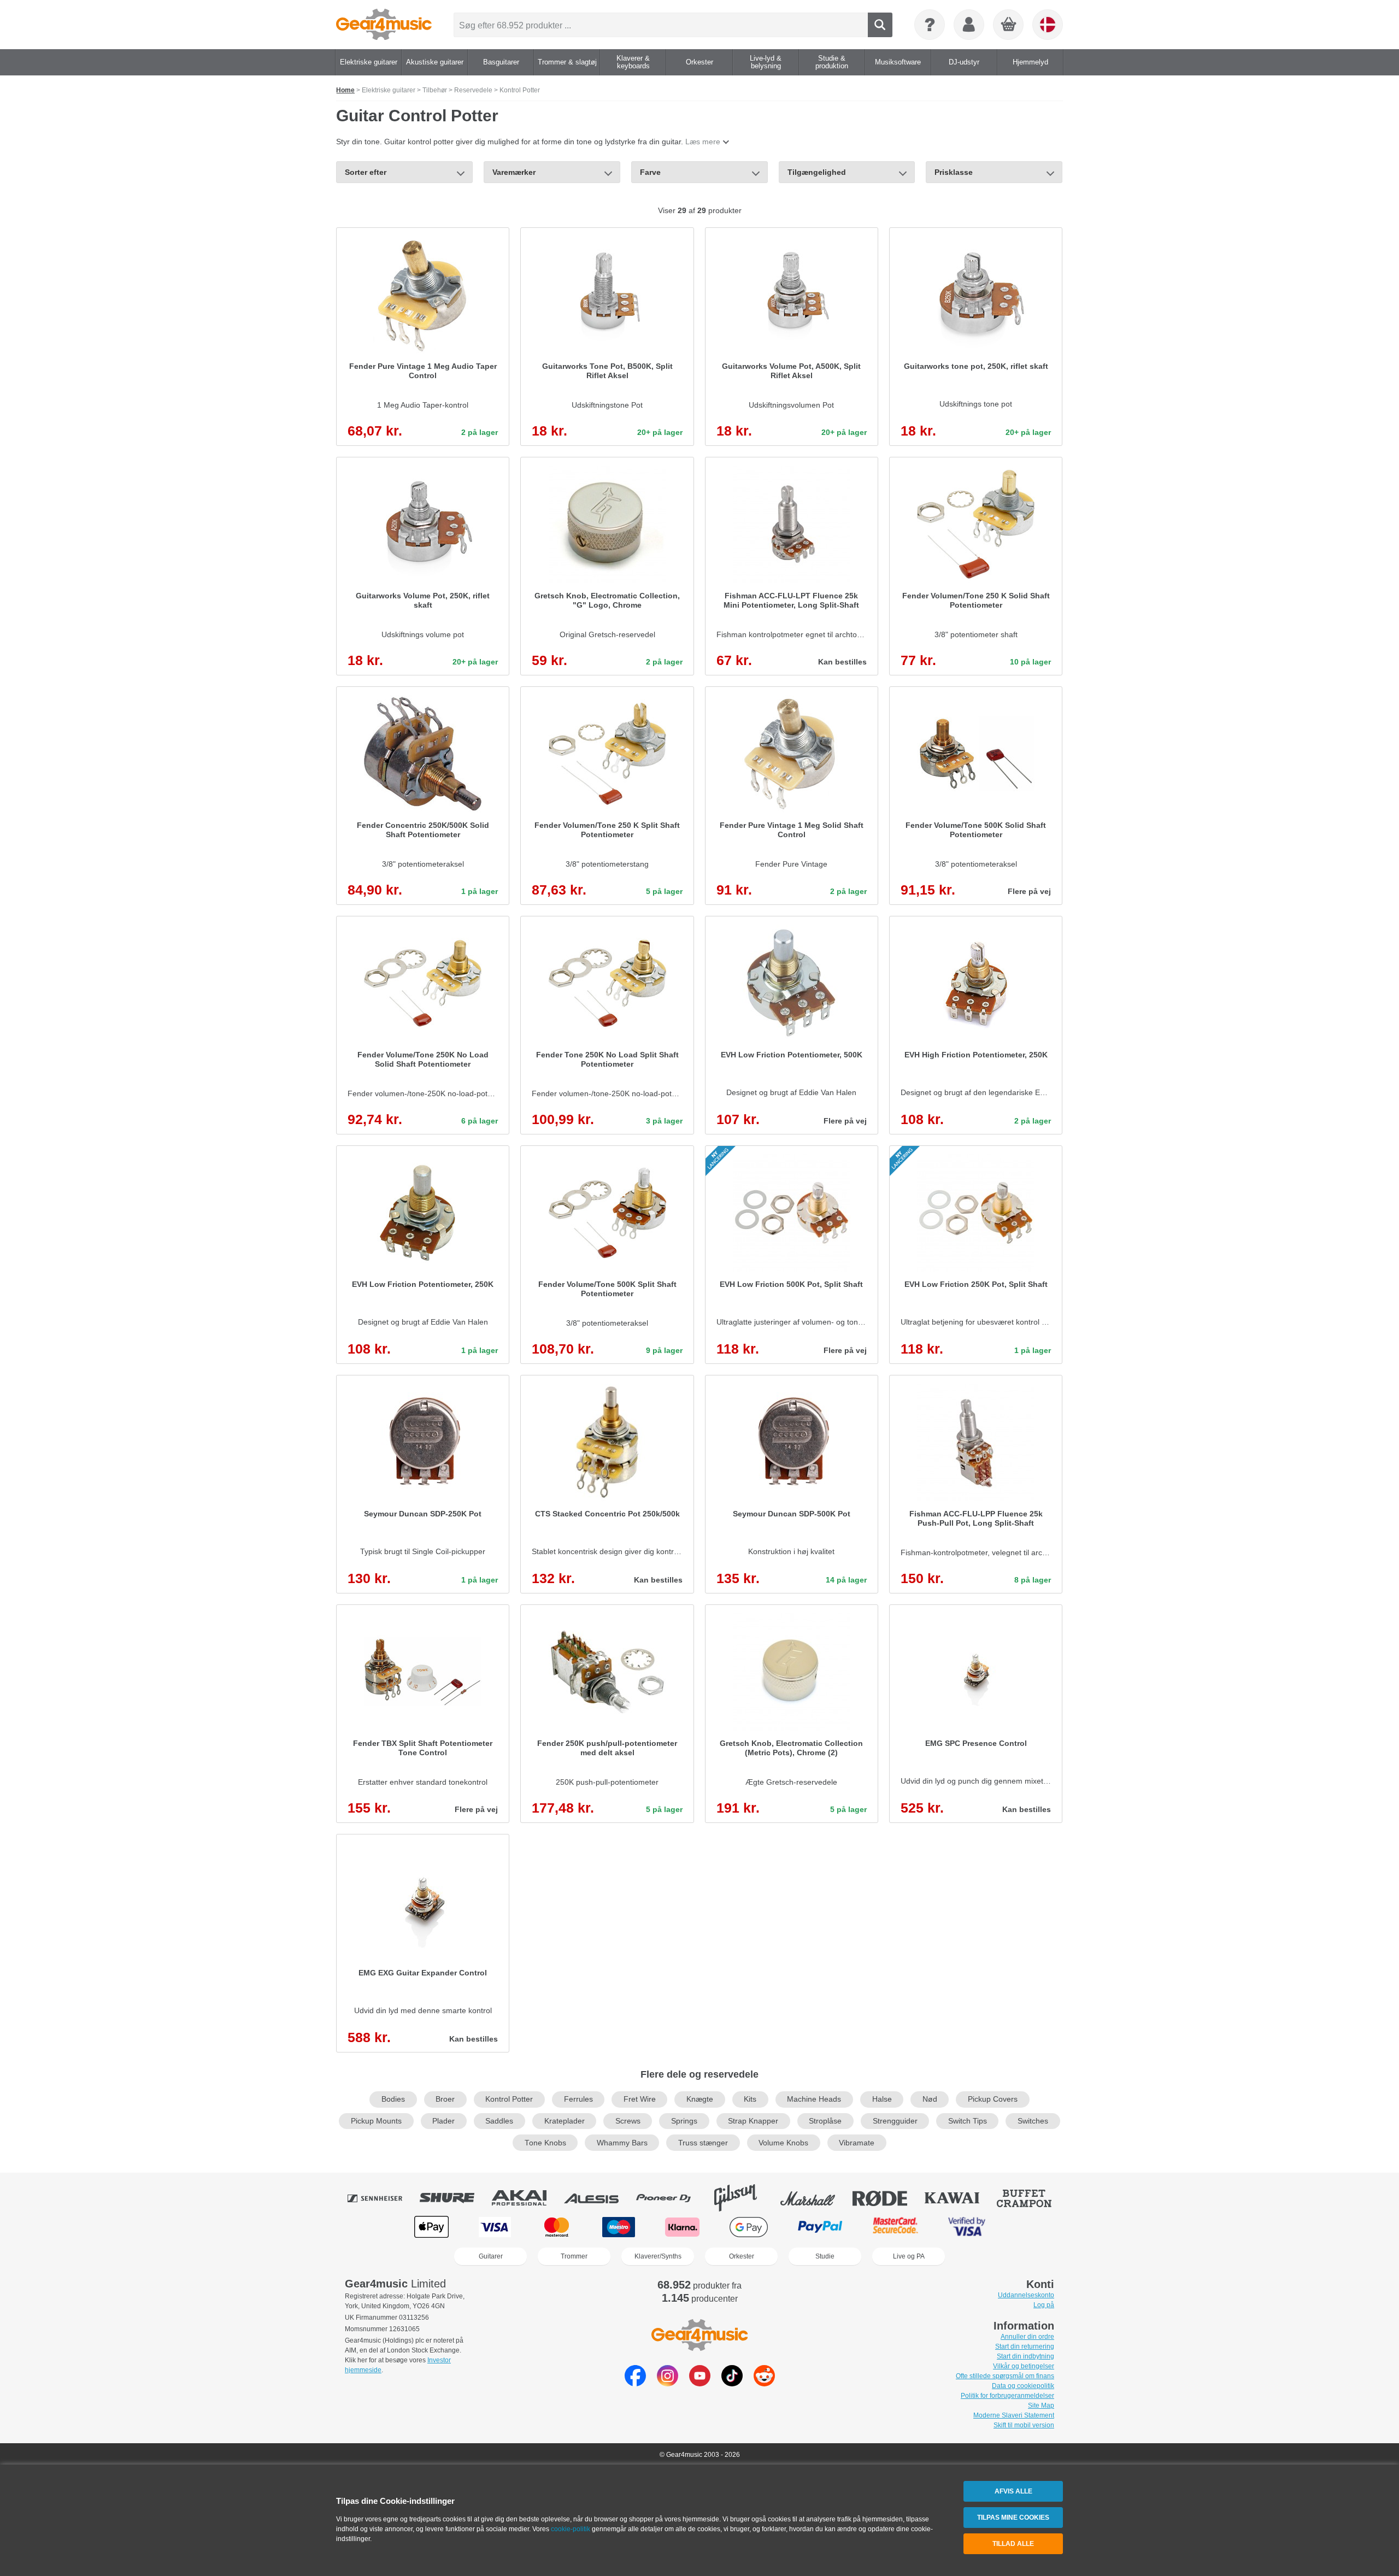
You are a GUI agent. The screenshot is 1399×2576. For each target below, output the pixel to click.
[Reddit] (764, 2383)
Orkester (742, 2256)
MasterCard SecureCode (895, 2227)
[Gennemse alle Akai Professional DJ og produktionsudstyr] (527, 2198)
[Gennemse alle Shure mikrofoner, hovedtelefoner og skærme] (455, 2198)
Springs (684, 2121)
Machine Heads (814, 2099)
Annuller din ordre (1027, 2337)
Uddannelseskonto (1026, 2295)
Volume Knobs (783, 2143)
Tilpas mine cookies (1013, 2518)
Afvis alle (1013, 2491)
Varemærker (514, 172)
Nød (930, 2099)
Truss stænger (703, 2143)
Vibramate (857, 2143)
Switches (1033, 2121)
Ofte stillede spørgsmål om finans (1005, 2376)
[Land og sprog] (1048, 25)
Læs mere (703, 142)
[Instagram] (668, 2383)
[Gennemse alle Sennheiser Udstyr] (383, 2198)
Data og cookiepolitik (1023, 2386)
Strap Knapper (753, 2121)
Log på (1044, 2305)
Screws (628, 2121)
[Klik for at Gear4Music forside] (384, 25)
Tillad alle (1013, 2544)
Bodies (393, 2099)
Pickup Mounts (376, 2121)
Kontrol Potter (509, 2099)
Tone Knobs (545, 2143)
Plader (443, 2121)
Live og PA (909, 2256)
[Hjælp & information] (930, 25)
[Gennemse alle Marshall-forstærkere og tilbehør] (815, 2198)
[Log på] (969, 25)
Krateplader (565, 2121)
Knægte (700, 2099)
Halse (882, 2099)
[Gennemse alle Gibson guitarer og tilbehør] (743, 2198)
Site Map (1041, 2406)
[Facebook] (635, 2383)
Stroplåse (825, 2121)
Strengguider (895, 2121)
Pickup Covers (993, 2099)
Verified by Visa (967, 2227)
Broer (445, 2099)
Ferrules (578, 2099)
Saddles (499, 2121)
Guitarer (491, 2256)
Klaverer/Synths (658, 2256)
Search (880, 25)
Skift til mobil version (1024, 2425)
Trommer (574, 2256)
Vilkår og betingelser (1024, 2366)
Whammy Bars (622, 2143)
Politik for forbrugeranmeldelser (1007, 2396)
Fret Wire (640, 2099)
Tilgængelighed (817, 172)
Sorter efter (366, 172)
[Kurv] (1009, 25)
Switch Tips (968, 2121)
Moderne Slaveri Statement (1014, 2415)
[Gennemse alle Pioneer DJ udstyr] (671, 2198)
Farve (650, 172)
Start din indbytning (1025, 2356)
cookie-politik (571, 2529)
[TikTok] (732, 2383)
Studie (825, 2256)
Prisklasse (954, 172)
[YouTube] (700, 2383)
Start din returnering (1025, 2346)
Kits (750, 2099)
